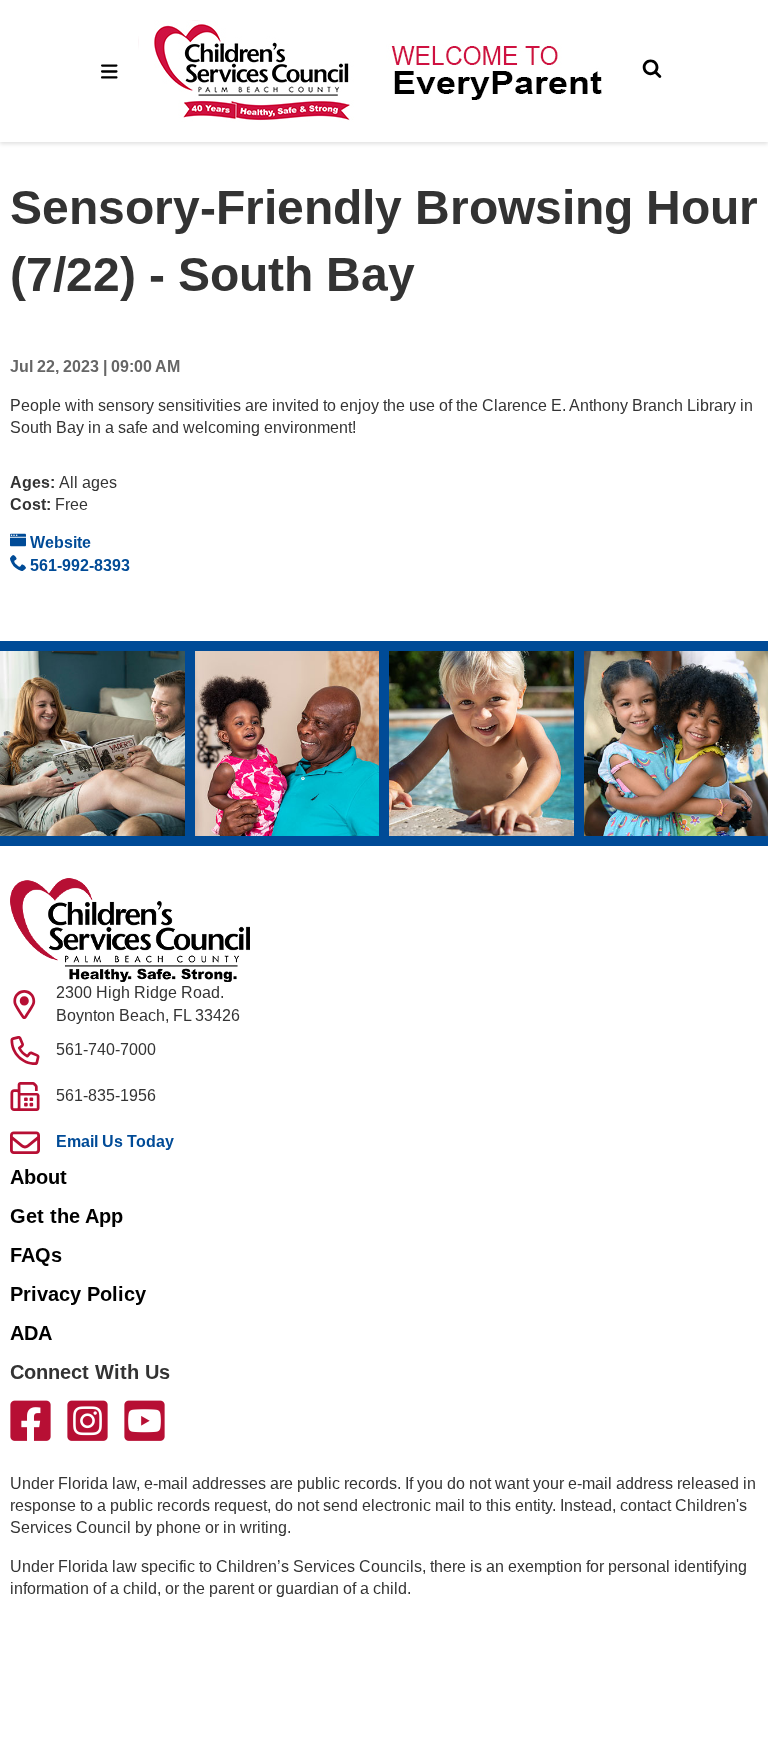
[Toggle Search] (652, 71)
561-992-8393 (78, 565)
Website (58, 542)
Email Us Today (115, 1141)
